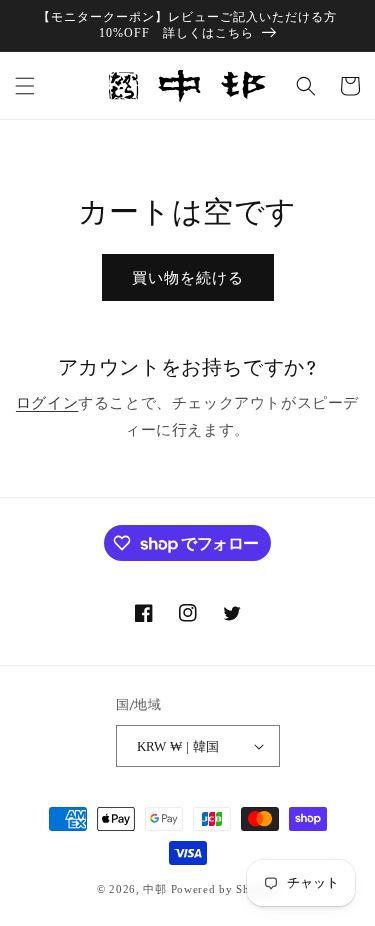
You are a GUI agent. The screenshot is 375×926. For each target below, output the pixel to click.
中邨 (154, 889)
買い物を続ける (188, 278)
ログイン (47, 403)
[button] (25, 86)
